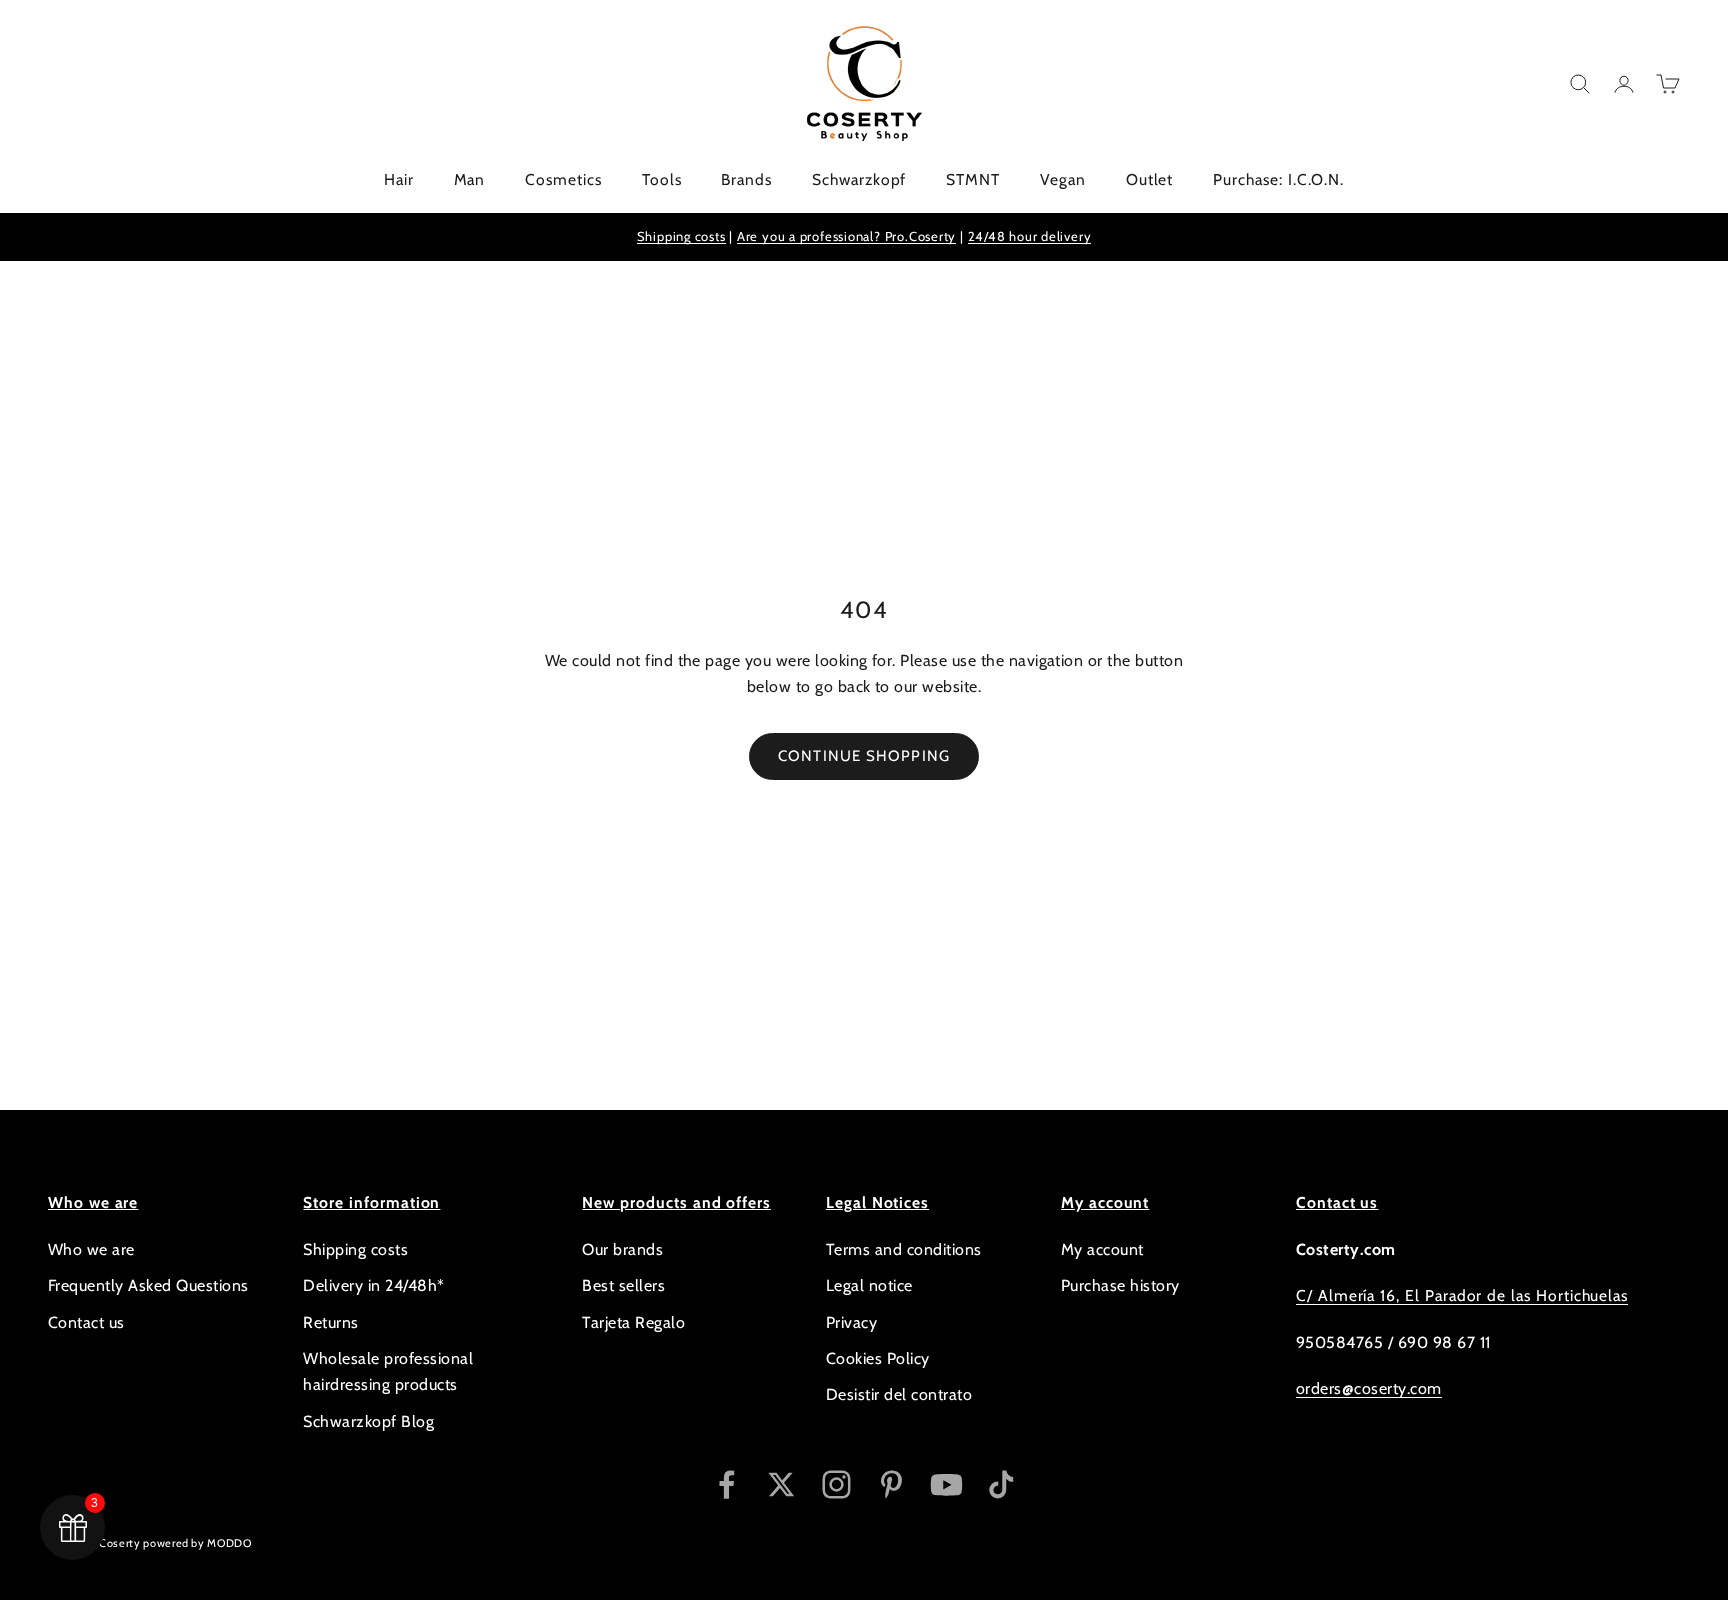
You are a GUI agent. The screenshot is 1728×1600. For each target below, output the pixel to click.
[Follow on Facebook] (726, 1484)
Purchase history (1120, 1285)
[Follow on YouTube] (946, 1484)
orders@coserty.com (1369, 1388)
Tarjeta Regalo (633, 1322)
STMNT (973, 179)
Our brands (622, 1249)
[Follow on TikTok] (1001, 1484)
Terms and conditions (904, 1249)
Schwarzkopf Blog (368, 1421)
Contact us (86, 1322)
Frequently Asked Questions (148, 1285)
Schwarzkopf (859, 179)
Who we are (91, 1249)
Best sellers (623, 1285)
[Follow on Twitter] (781, 1484)
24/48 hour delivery (1030, 236)
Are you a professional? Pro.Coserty (846, 236)
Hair (399, 179)
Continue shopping (864, 756)
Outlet (1150, 179)
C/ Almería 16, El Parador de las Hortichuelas (1462, 1295)
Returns (330, 1322)
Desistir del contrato (899, 1394)
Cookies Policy (878, 1358)
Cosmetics (563, 179)
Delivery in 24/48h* (373, 1285)
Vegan (1063, 179)
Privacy (851, 1322)
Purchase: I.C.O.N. (1278, 179)
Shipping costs (681, 236)
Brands (746, 179)
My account (1102, 1249)
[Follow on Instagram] (836, 1484)
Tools (662, 179)
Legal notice (869, 1285)
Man (470, 179)
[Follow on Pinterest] (891, 1484)
